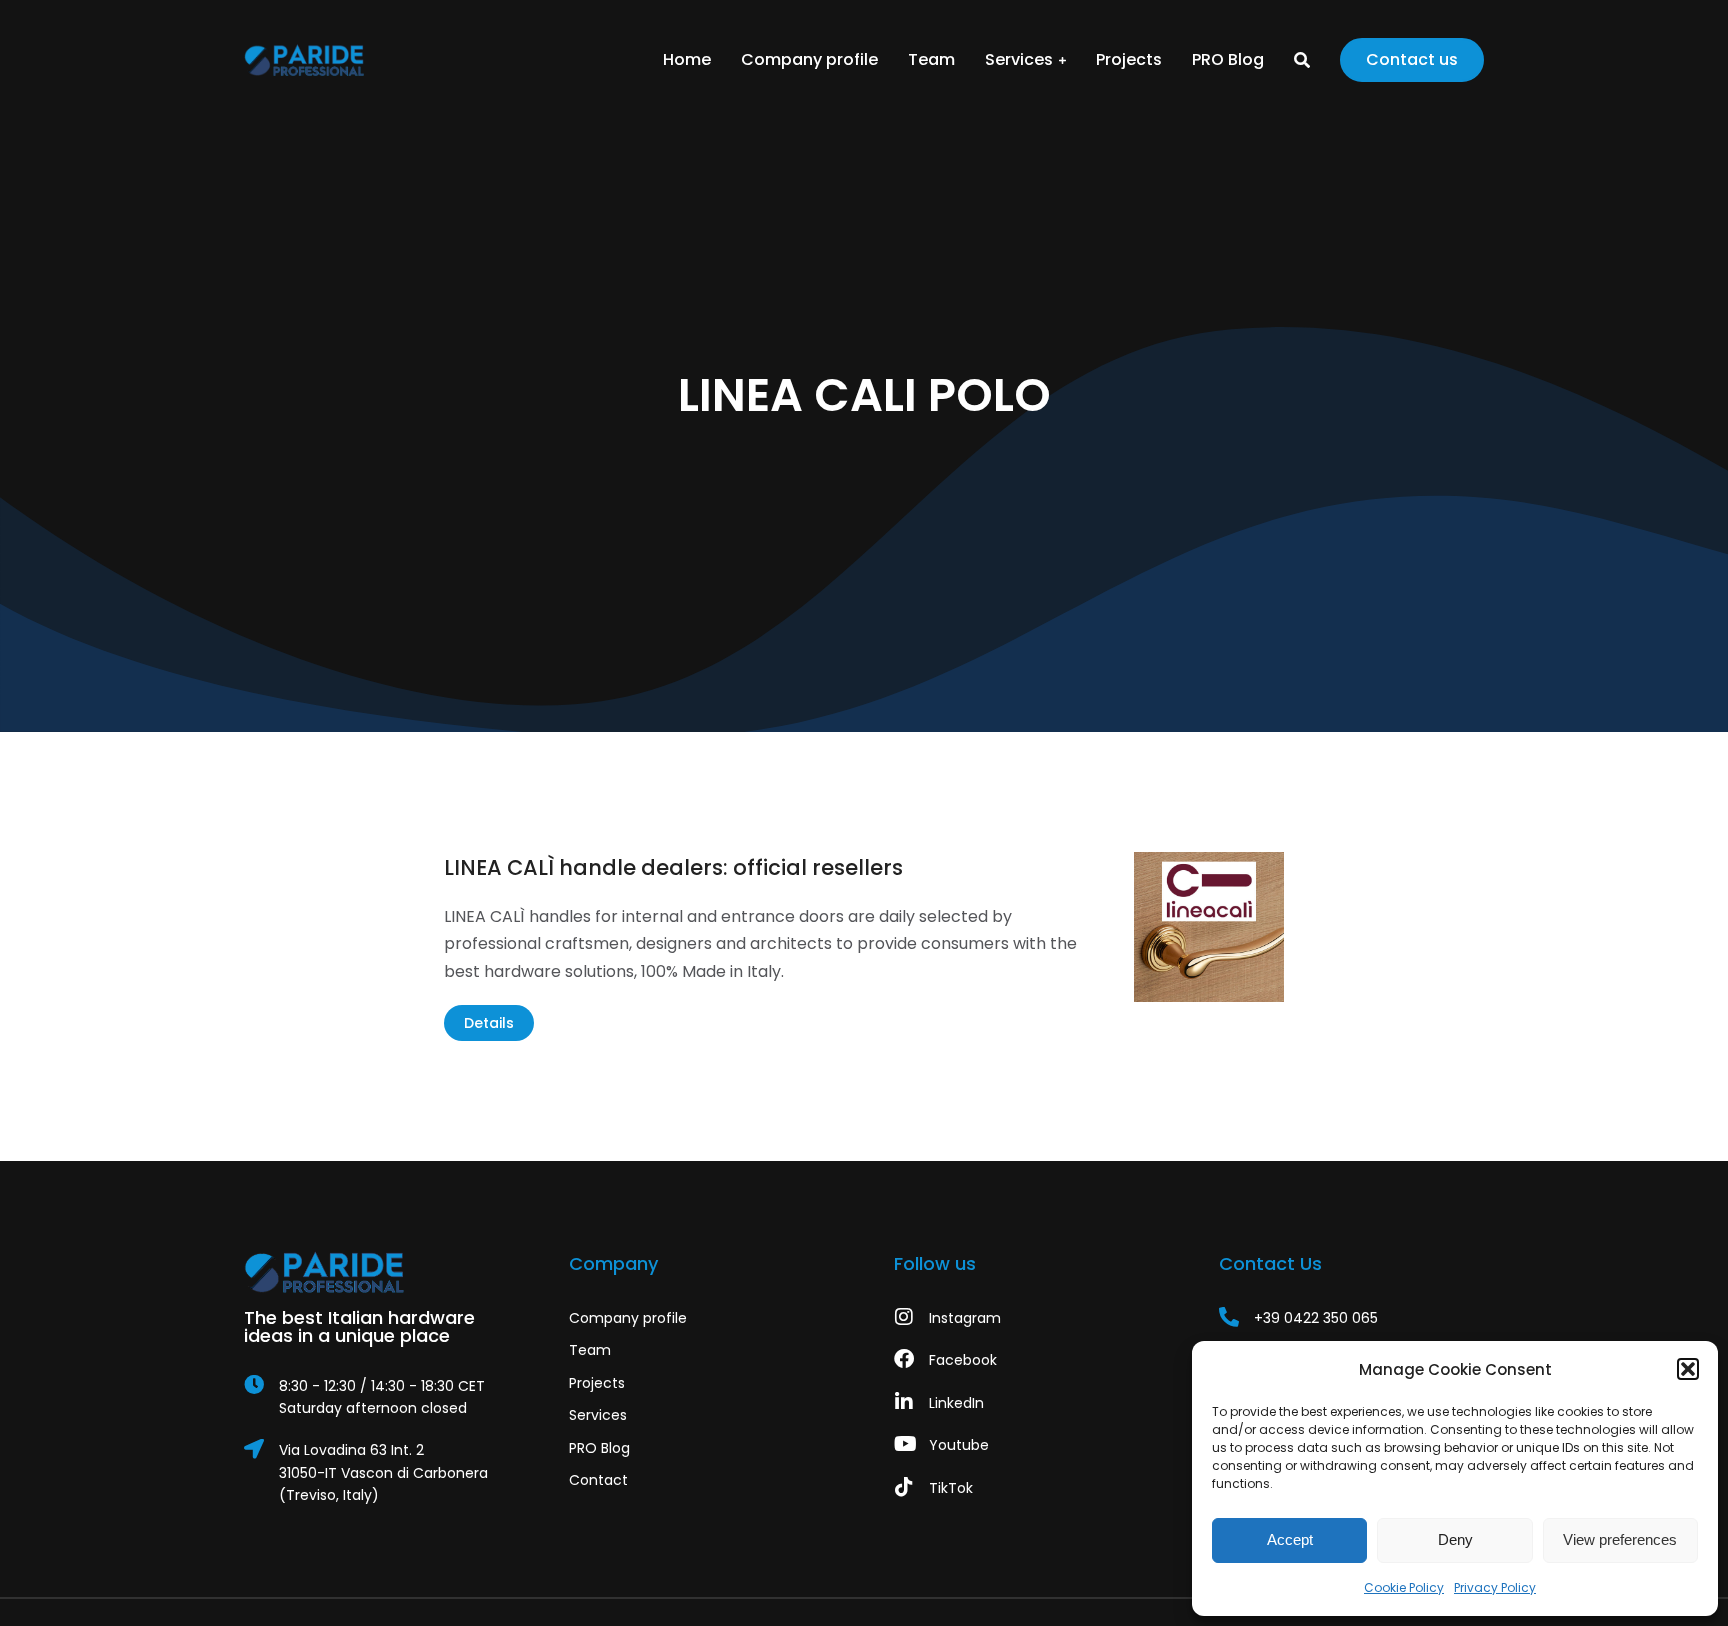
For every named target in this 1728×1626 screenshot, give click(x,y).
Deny (1455, 1539)
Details (489, 1023)
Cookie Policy (1404, 1587)
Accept (1290, 1539)
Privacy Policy (1495, 1587)
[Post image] (1209, 927)
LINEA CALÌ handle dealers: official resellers (673, 867)
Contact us (1412, 59)
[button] (1688, 1369)
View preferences (1620, 1539)
